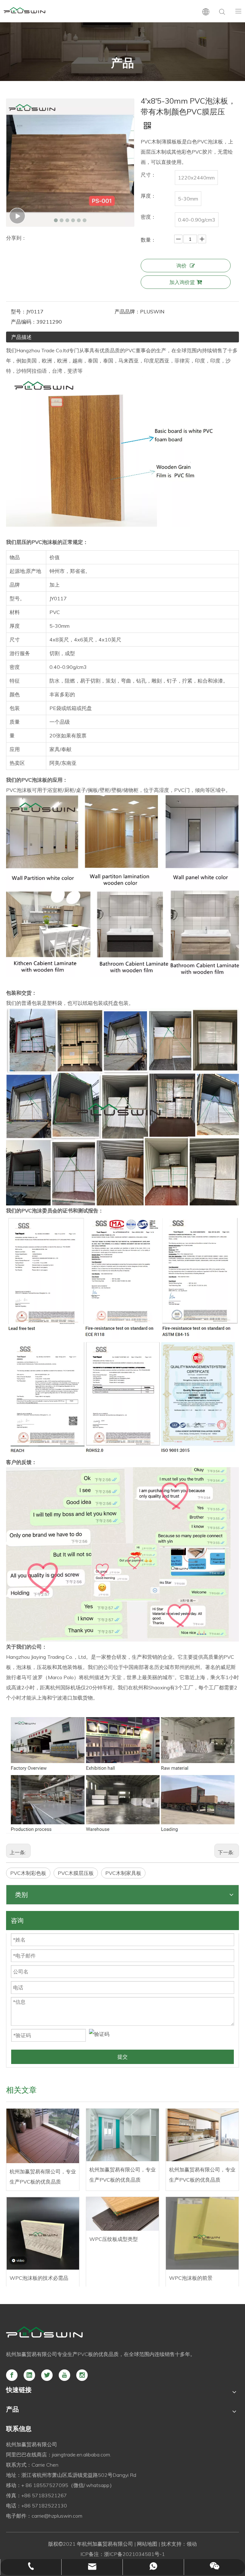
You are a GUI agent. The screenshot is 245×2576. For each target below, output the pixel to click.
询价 (182, 266)
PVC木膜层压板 (76, 1873)
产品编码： (24, 322)
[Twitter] (47, 2375)
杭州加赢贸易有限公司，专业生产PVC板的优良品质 (43, 2177)
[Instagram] (82, 2375)
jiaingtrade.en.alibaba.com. (82, 2455)
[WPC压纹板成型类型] (122, 2214)
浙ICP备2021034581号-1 (134, 2554)
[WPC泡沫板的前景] (202, 2233)
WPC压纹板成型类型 (114, 2239)
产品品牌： (127, 311)
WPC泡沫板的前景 (191, 2278)
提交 (122, 2057)
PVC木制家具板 (123, 1873)
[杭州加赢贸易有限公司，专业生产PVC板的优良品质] (43, 2136)
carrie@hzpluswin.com (57, 2516)
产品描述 (21, 337)
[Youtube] (64, 2375)
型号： (19, 311)
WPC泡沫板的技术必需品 (39, 2278)
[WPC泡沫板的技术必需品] (43, 2233)
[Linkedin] (29, 2375)
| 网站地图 (145, 2544)
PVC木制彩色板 (28, 1873)
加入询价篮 (182, 282)
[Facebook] (12, 2375)
